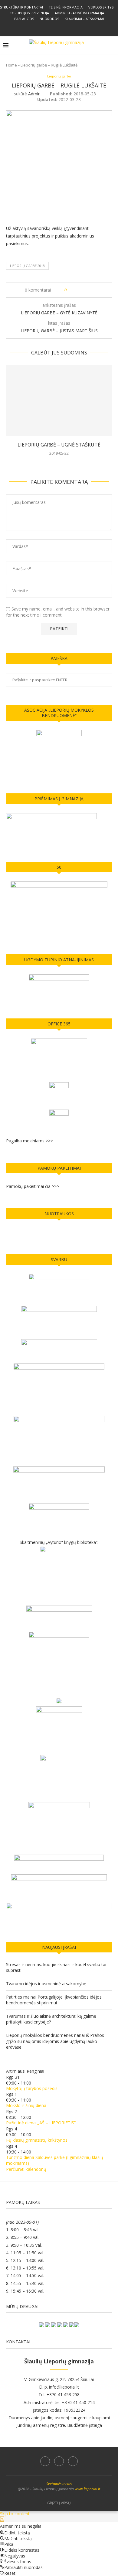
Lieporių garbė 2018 (27, 266)
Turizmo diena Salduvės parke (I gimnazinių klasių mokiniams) (55, 2160)
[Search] (112, 45)
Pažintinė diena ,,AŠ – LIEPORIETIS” (41, 2123)
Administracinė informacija (79, 13)
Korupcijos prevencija (29, 13)
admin (34, 94)
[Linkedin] (59, 28)
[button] (2, 2519)
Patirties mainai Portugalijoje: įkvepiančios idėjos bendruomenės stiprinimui (54, 2000)
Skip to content (15, 2514)
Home (11, 65)
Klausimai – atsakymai (84, 19)
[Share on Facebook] (77, 290)
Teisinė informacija (66, 7)
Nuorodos (49, 19)
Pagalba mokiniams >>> (29, 1141)
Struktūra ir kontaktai (21, 7)
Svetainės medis (59, 2484)
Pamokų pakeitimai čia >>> (33, 1186)
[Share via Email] (94, 290)
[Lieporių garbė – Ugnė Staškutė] (59, 400)
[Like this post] (70, 290)
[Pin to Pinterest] (88, 290)
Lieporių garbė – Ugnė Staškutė (59, 445)
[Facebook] (51, 28)
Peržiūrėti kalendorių (26, 2169)
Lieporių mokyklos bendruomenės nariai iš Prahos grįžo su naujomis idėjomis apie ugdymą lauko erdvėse (55, 2041)
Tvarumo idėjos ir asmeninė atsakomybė (46, 1984)
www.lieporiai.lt (87, 2489)
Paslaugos (24, 19)
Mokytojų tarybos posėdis (32, 2088)
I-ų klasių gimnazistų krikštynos (37, 2140)
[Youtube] (67, 28)
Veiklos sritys (101, 7)
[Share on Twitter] (82, 290)
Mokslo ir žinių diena (26, 2105)
